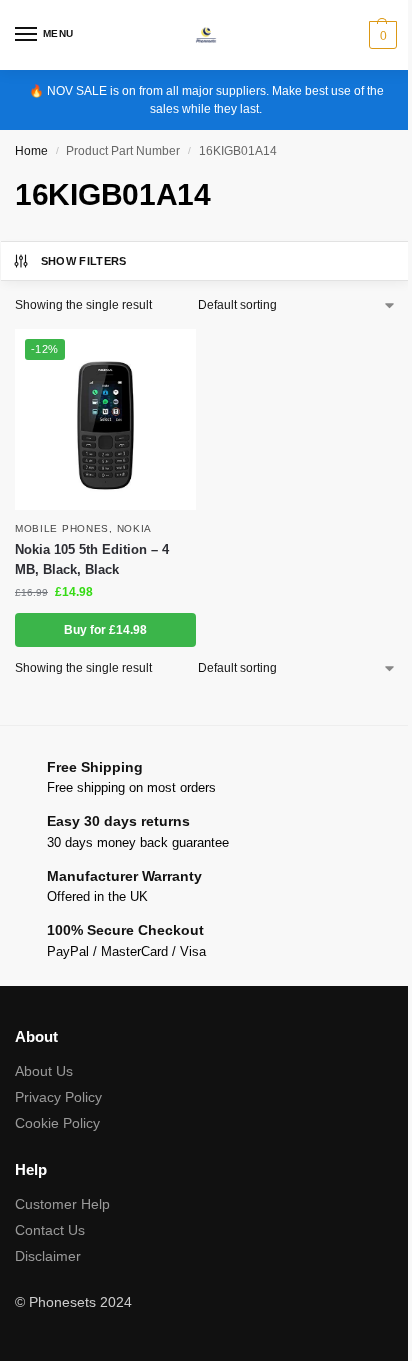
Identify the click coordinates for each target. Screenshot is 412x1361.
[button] (380, 35)
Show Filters (84, 261)
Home (31, 151)
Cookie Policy (57, 1123)
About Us (44, 1071)
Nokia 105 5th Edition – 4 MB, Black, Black (92, 559)
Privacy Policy (58, 1097)
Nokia (135, 528)
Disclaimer (48, 1256)
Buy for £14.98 (105, 630)
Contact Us (50, 1230)
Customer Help (62, 1204)
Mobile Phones (62, 528)
